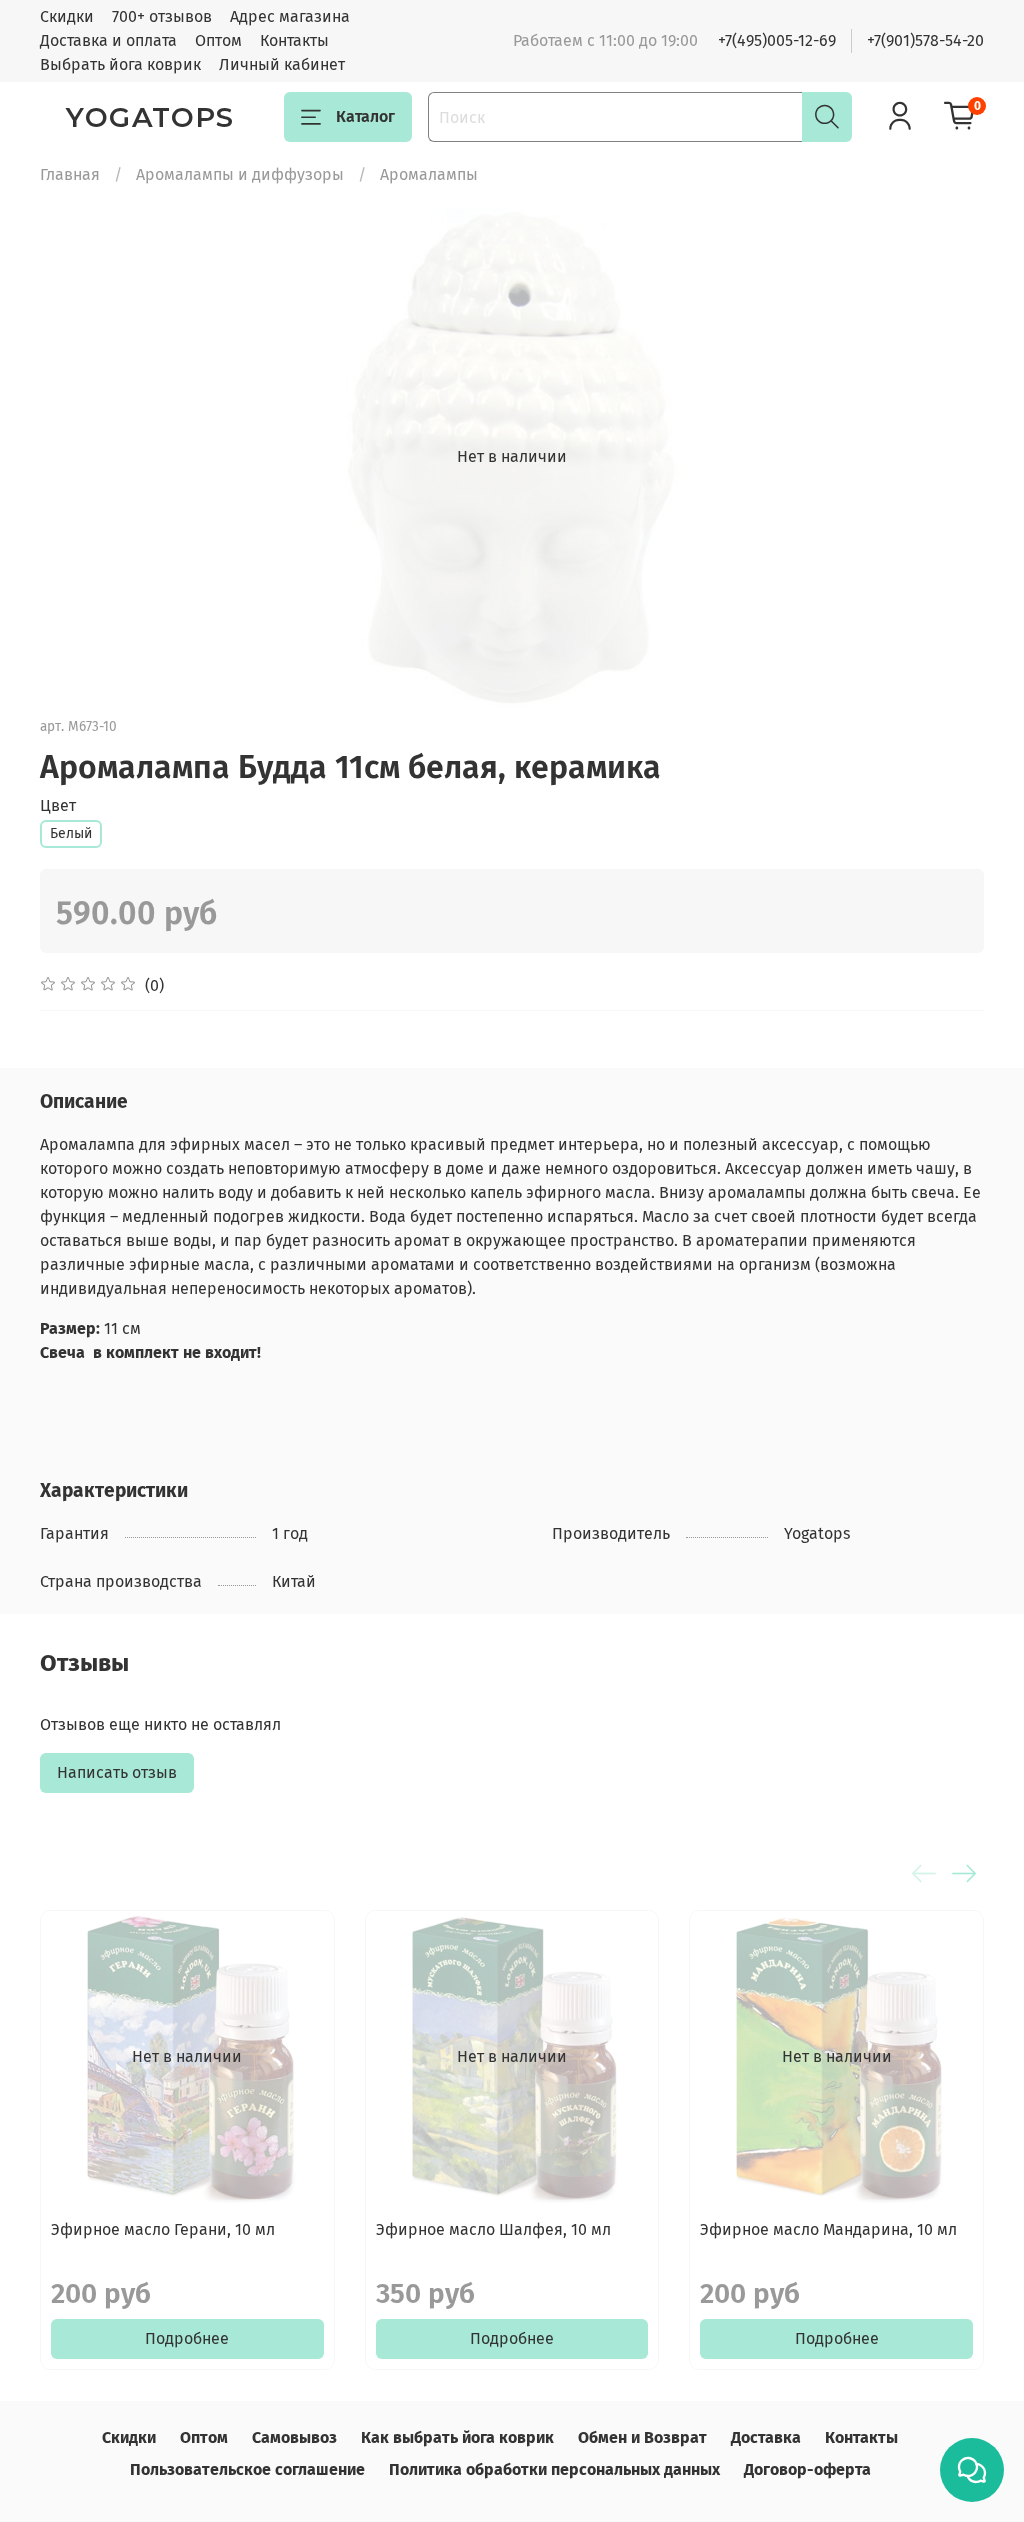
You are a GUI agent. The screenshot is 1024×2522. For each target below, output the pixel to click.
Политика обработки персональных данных (554, 2469)
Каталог (365, 116)
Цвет (58, 805)
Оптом (218, 40)
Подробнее (187, 2338)
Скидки (67, 16)
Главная (70, 174)
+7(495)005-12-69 (777, 40)
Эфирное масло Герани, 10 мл (163, 2229)
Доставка (766, 2437)
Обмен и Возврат (642, 2437)
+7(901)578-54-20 (925, 40)
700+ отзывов (162, 16)
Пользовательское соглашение (247, 2469)
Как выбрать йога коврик (457, 2437)
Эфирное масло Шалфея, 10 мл (493, 2229)
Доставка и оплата (108, 40)
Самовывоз (294, 2437)
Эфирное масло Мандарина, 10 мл (828, 2229)
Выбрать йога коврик (120, 64)
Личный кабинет (282, 64)
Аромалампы (429, 174)
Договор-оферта (807, 2469)
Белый (71, 833)
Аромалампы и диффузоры (240, 174)
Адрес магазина (290, 16)
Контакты (294, 40)
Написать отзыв (117, 1772)
